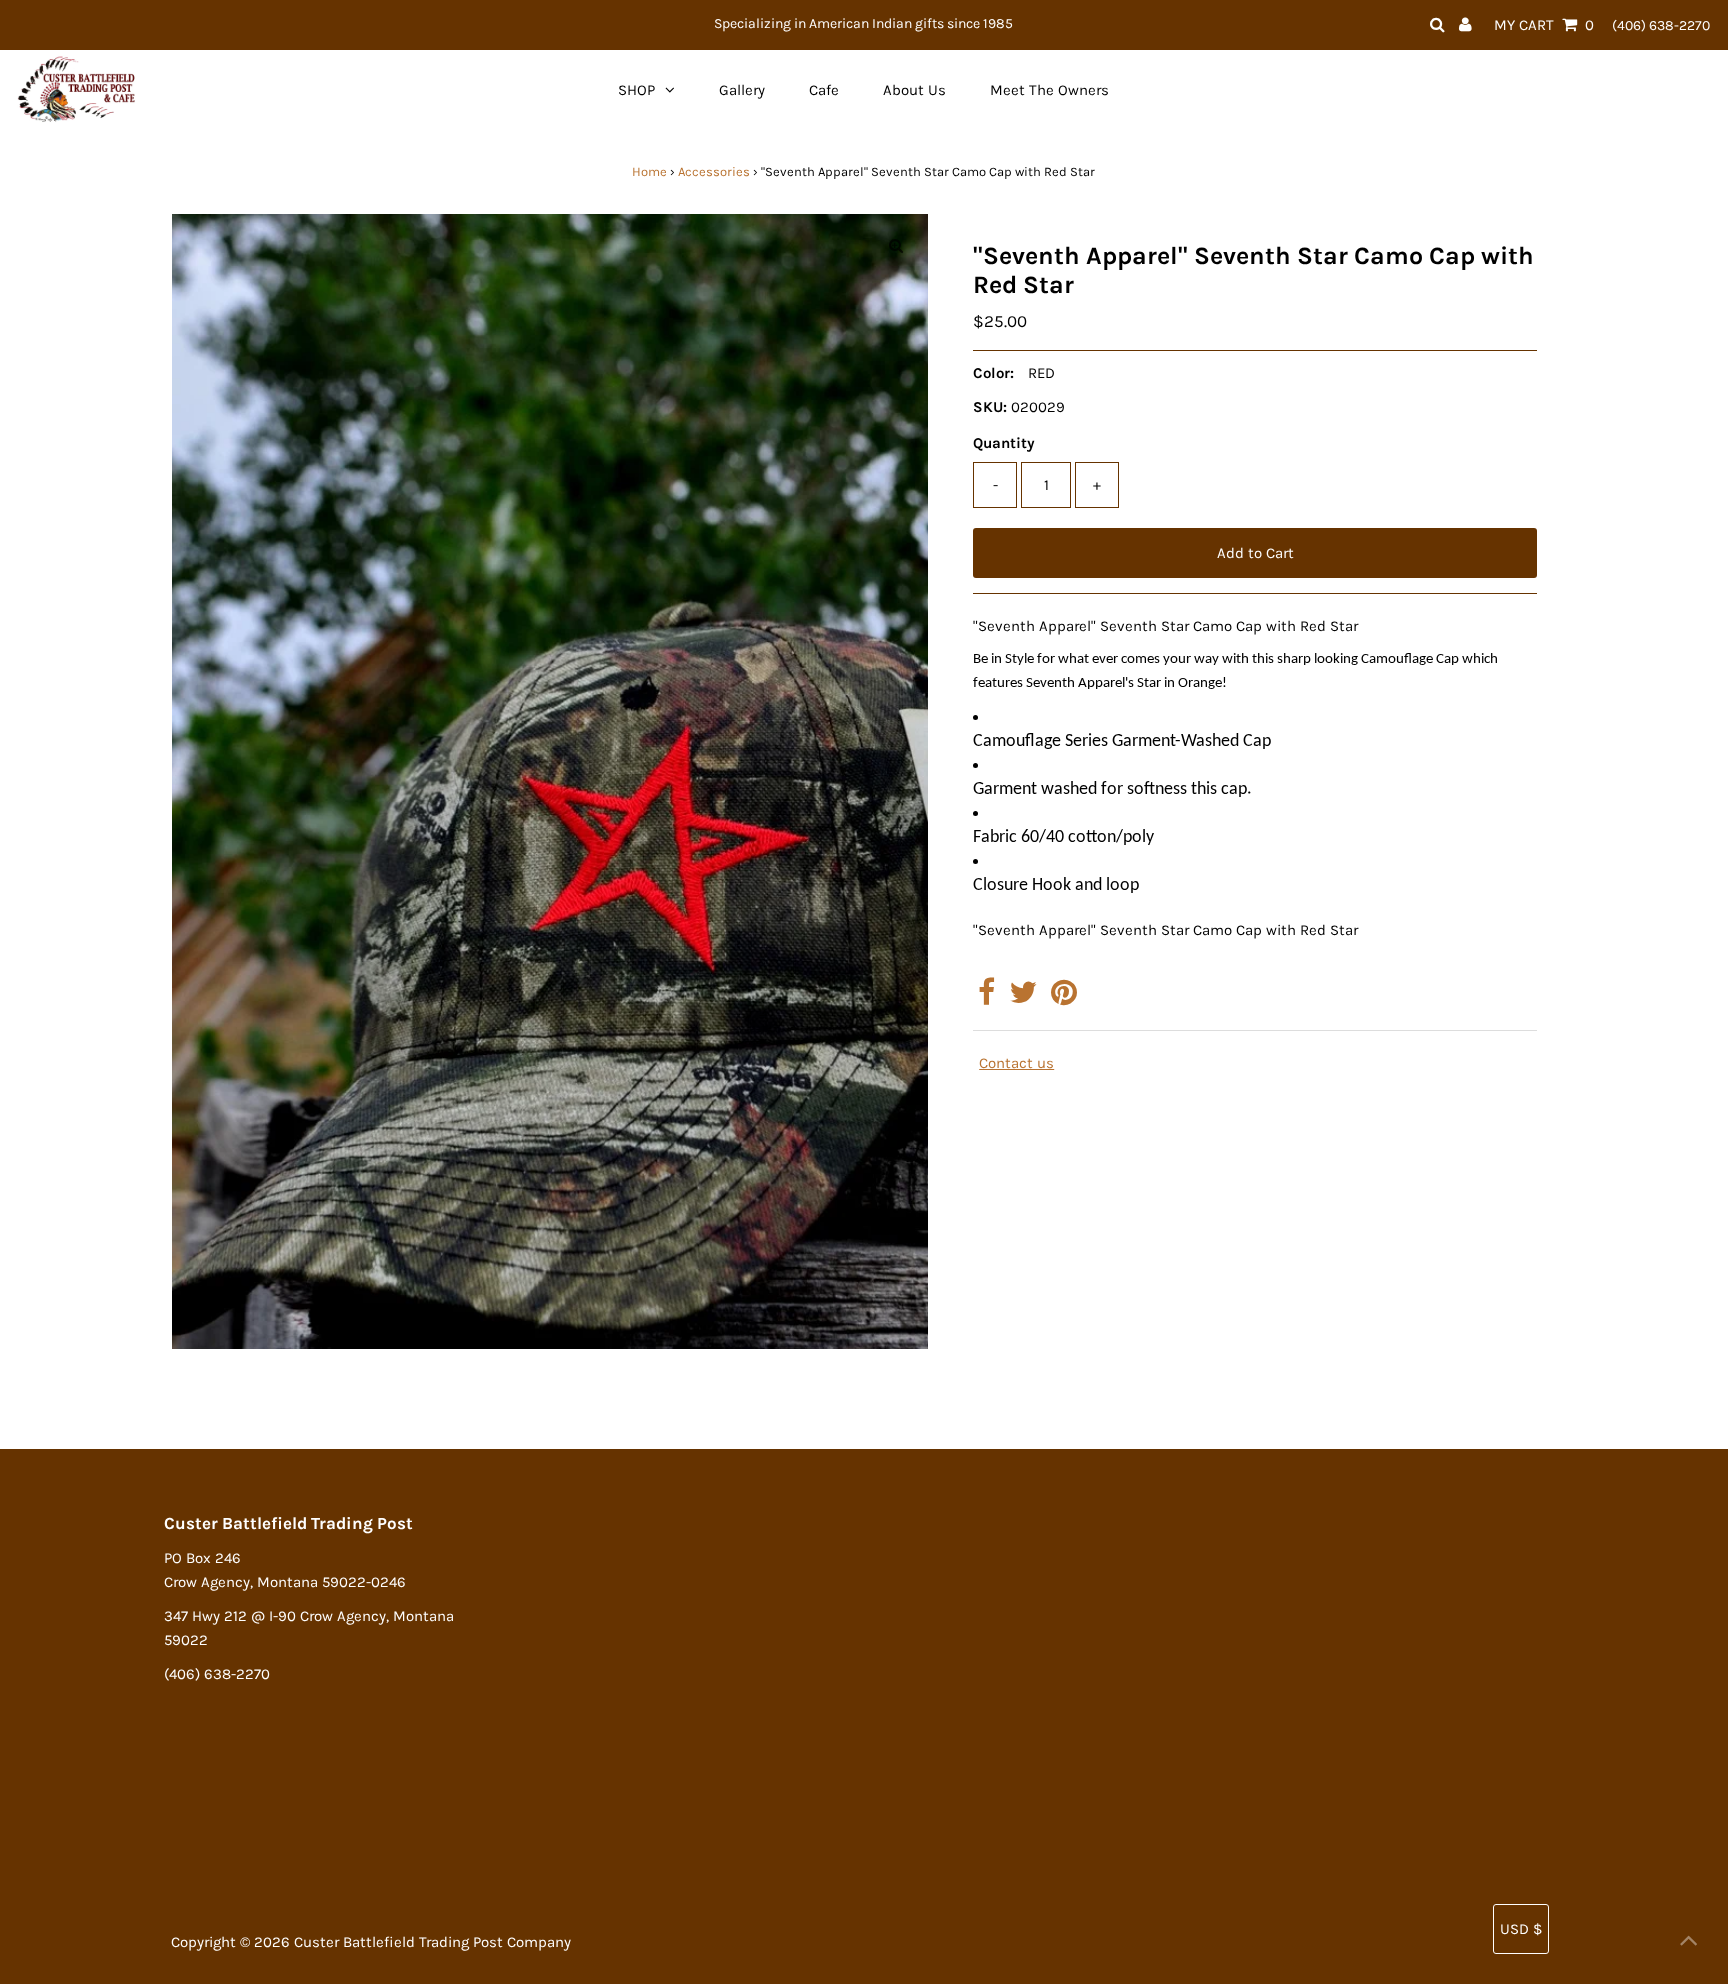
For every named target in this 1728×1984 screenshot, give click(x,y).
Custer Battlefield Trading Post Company (432, 1942)
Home (649, 171)
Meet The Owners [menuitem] (1049, 90)
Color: (993, 373)
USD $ (1521, 1929)
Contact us (1016, 1063)
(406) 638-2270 (1661, 25)
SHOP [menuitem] (636, 90)
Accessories (714, 171)
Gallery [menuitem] (742, 90)
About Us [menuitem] (914, 90)
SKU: (990, 407)
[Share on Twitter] (1023, 998)
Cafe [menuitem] (824, 90)
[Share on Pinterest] (1064, 998)
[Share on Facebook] (986, 998)
